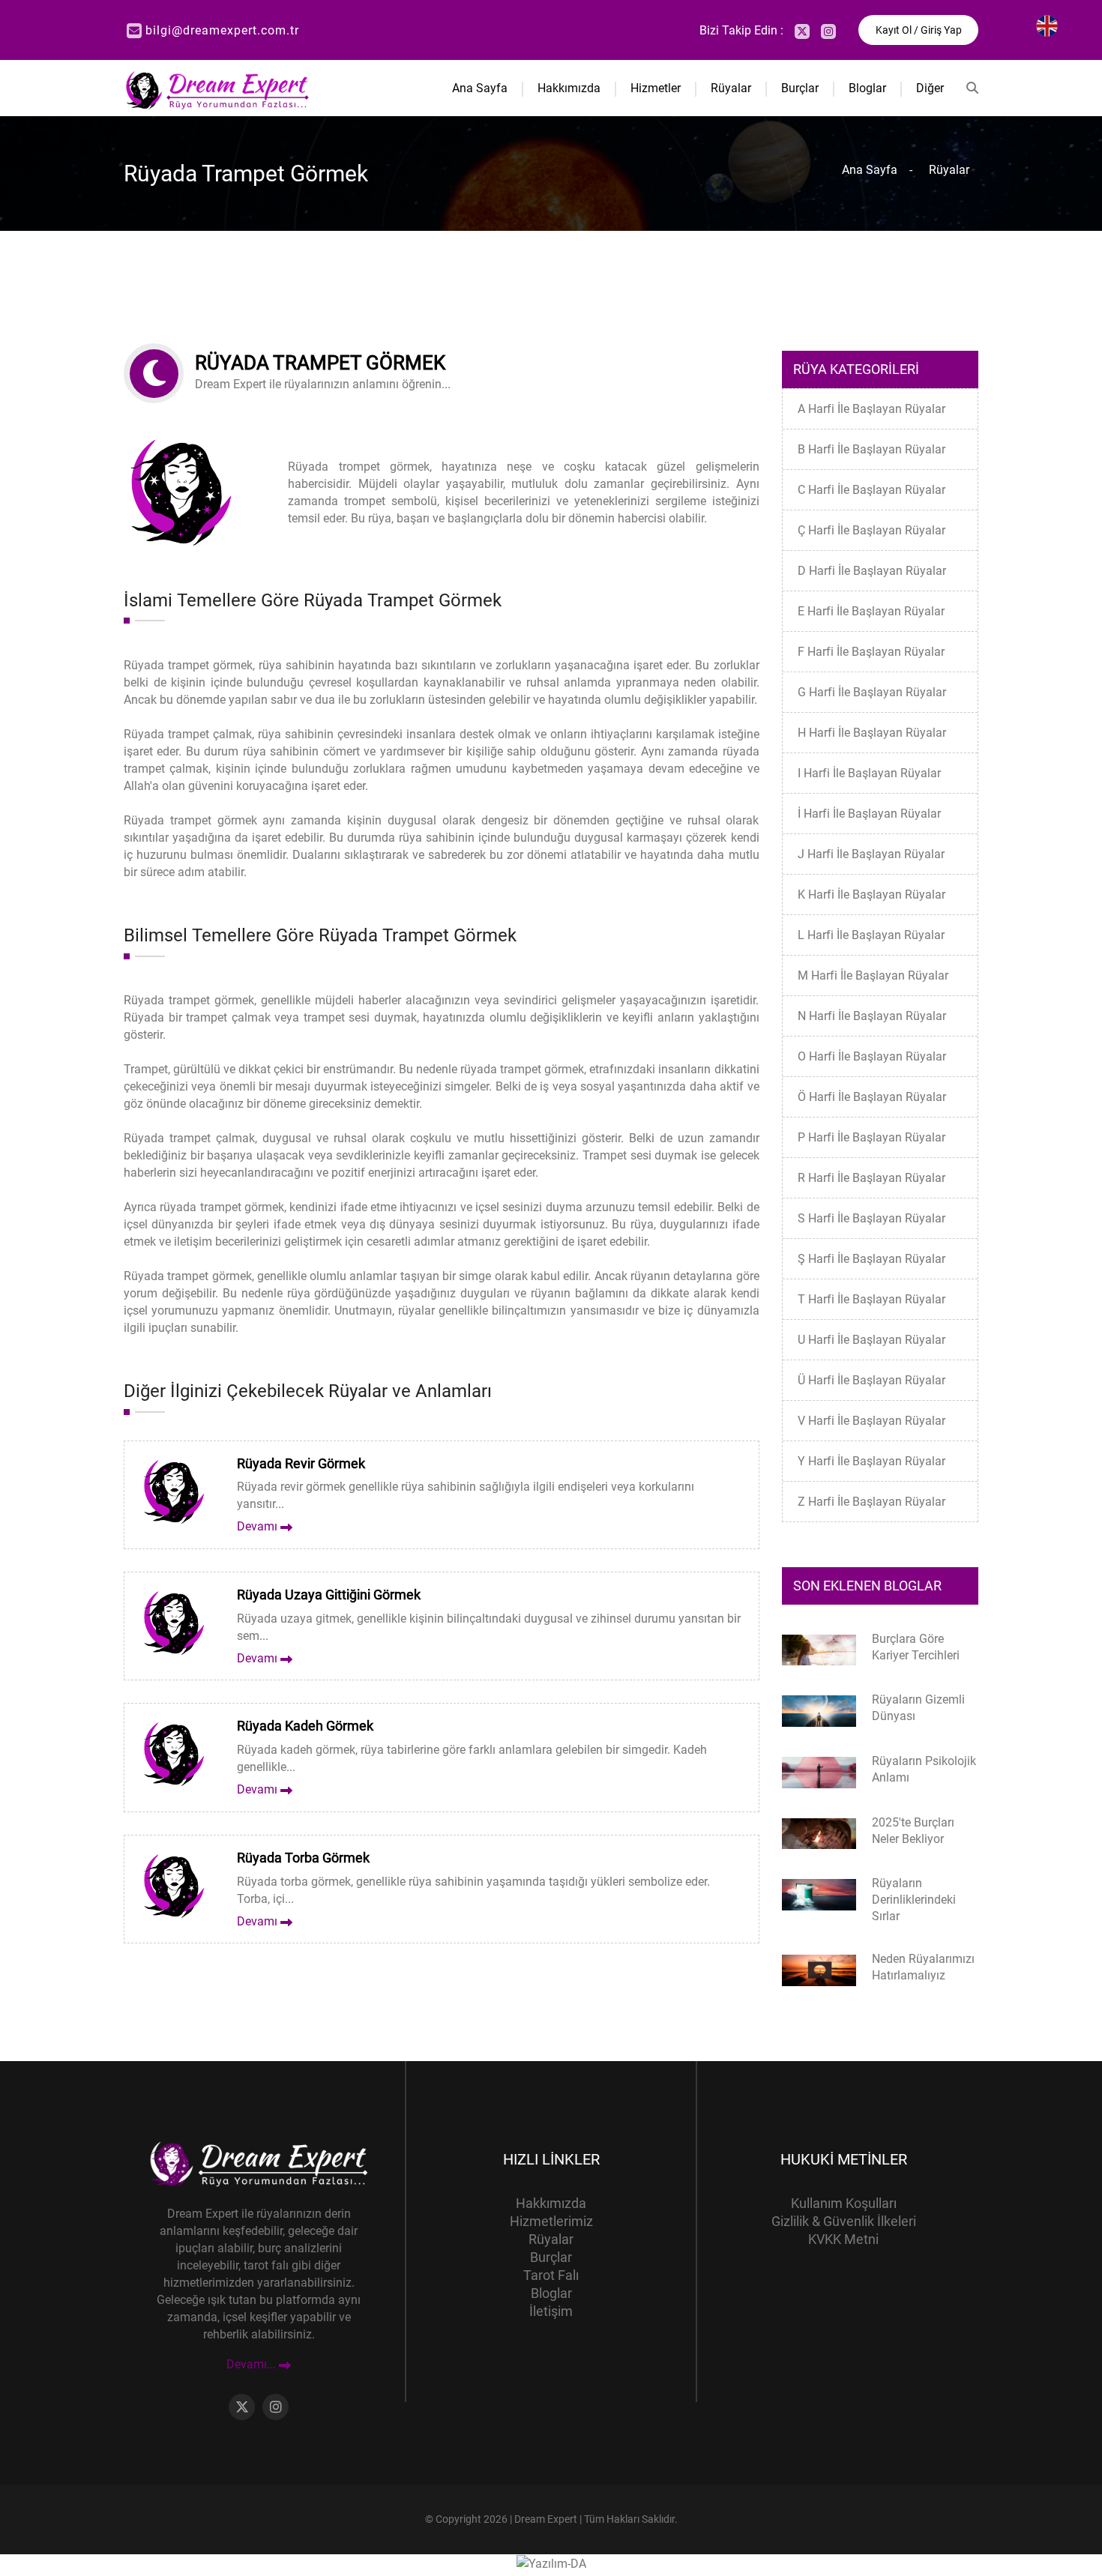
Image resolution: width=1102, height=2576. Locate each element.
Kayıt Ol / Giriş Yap (919, 30)
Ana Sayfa (480, 88)
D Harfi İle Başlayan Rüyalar (872, 571)
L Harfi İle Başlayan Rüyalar (871, 935)
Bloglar (867, 88)
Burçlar (800, 88)
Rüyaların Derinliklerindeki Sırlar (914, 1900)
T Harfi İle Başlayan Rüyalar (871, 1299)
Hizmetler (656, 88)
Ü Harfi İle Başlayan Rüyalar (871, 1380)
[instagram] (828, 31)
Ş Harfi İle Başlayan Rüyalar (871, 1259)
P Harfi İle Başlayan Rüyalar (871, 1137)
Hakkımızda (569, 88)
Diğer (930, 88)
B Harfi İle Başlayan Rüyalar (871, 449)
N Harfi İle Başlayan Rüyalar (872, 1016)
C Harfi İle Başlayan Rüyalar (871, 490)
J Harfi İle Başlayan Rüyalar (871, 854)
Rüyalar (731, 88)
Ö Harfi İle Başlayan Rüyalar (872, 1097)
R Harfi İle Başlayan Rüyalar (871, 1178)
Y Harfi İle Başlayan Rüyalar (871, 1461)
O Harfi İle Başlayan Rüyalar (872, 1056)
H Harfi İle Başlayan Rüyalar (872, 733)
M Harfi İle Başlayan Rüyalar (873, 975)
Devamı (259, 1526)
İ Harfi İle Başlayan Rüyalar (869, 814)
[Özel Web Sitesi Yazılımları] (551, 2563)
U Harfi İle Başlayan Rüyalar (871, 1340)
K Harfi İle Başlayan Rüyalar (871, 895)
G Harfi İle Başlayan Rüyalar (872, 692)
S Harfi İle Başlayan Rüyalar (871, 1218)
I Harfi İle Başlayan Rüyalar (869, 773)
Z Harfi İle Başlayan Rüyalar (871, 1502)
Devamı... (253, 2365)
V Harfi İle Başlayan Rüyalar (871, 1421)
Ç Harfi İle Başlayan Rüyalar (871, 530)
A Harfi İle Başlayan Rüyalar (871, 409)
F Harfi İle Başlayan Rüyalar (871, 652)
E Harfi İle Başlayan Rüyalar (871, 611)
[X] (802, 31)
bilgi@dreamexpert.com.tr (222, 30)
